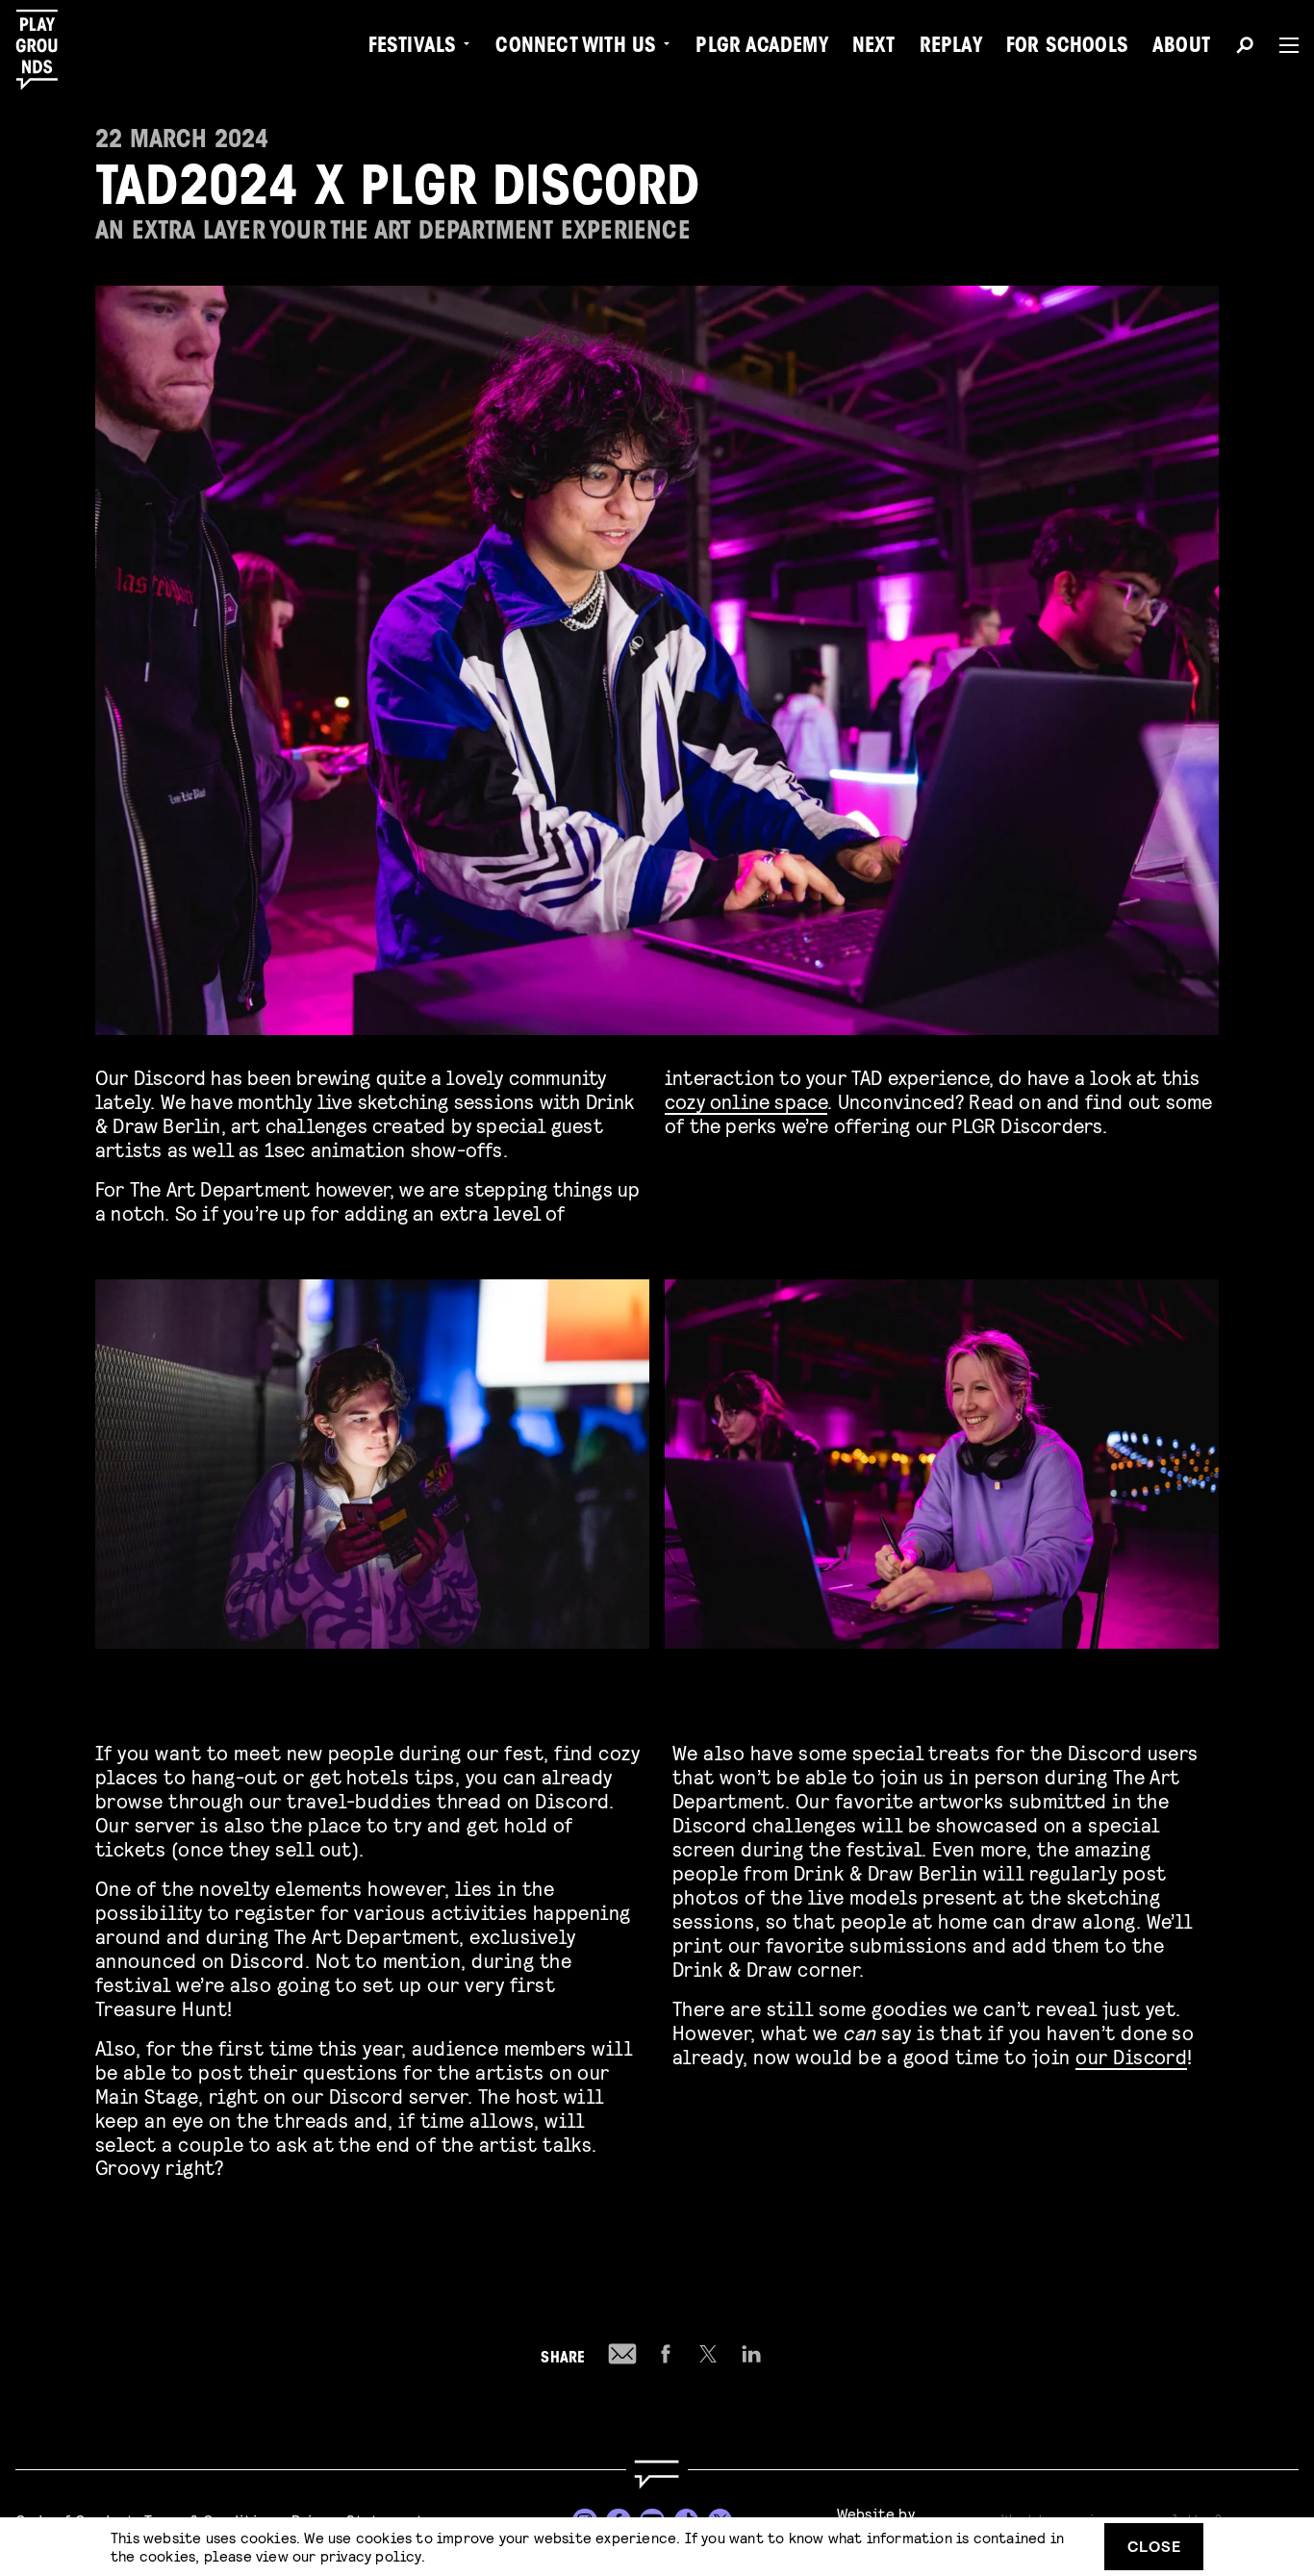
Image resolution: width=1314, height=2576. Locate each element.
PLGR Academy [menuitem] (761, 48)
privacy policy (371, 2555)
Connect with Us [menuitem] (576, 48)
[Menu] (1281, 45)
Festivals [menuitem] (413, 48)
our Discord (1131, 2056)
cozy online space (746, 1101)
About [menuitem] (1181, 48)
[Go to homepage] (657, 2475)
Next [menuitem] (874, 48)
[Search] (1245, 48)
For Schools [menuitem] (1067, 48)
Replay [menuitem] (951, 48)
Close (1154, 2546)
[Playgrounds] (47, 50)
